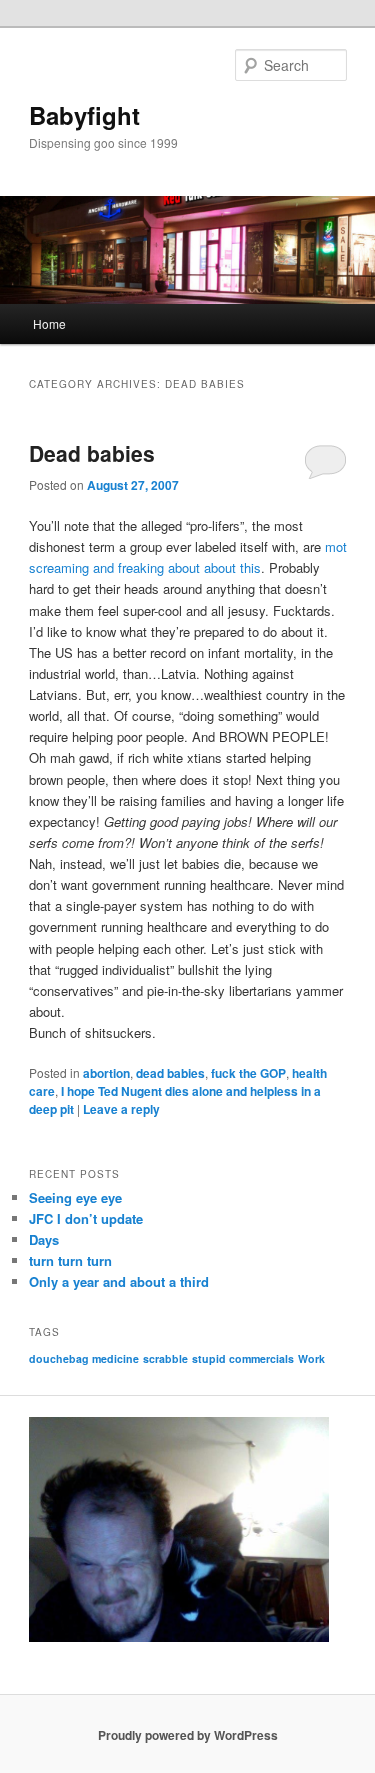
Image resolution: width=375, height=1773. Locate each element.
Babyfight (84, 115)
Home (49, 323)
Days (44, 1239)
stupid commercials (243, 1358)
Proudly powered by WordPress (188, 1735)
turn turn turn (70, 1260)
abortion (106, 1073)
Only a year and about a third (119, 1281)
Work (311, 1358)
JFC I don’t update (86, 1218)
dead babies (170, 1073)
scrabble (165, 1358)
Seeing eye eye (75, 1197)
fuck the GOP (248, 1073)
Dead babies (92, 453)
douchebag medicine (84, 1358)
